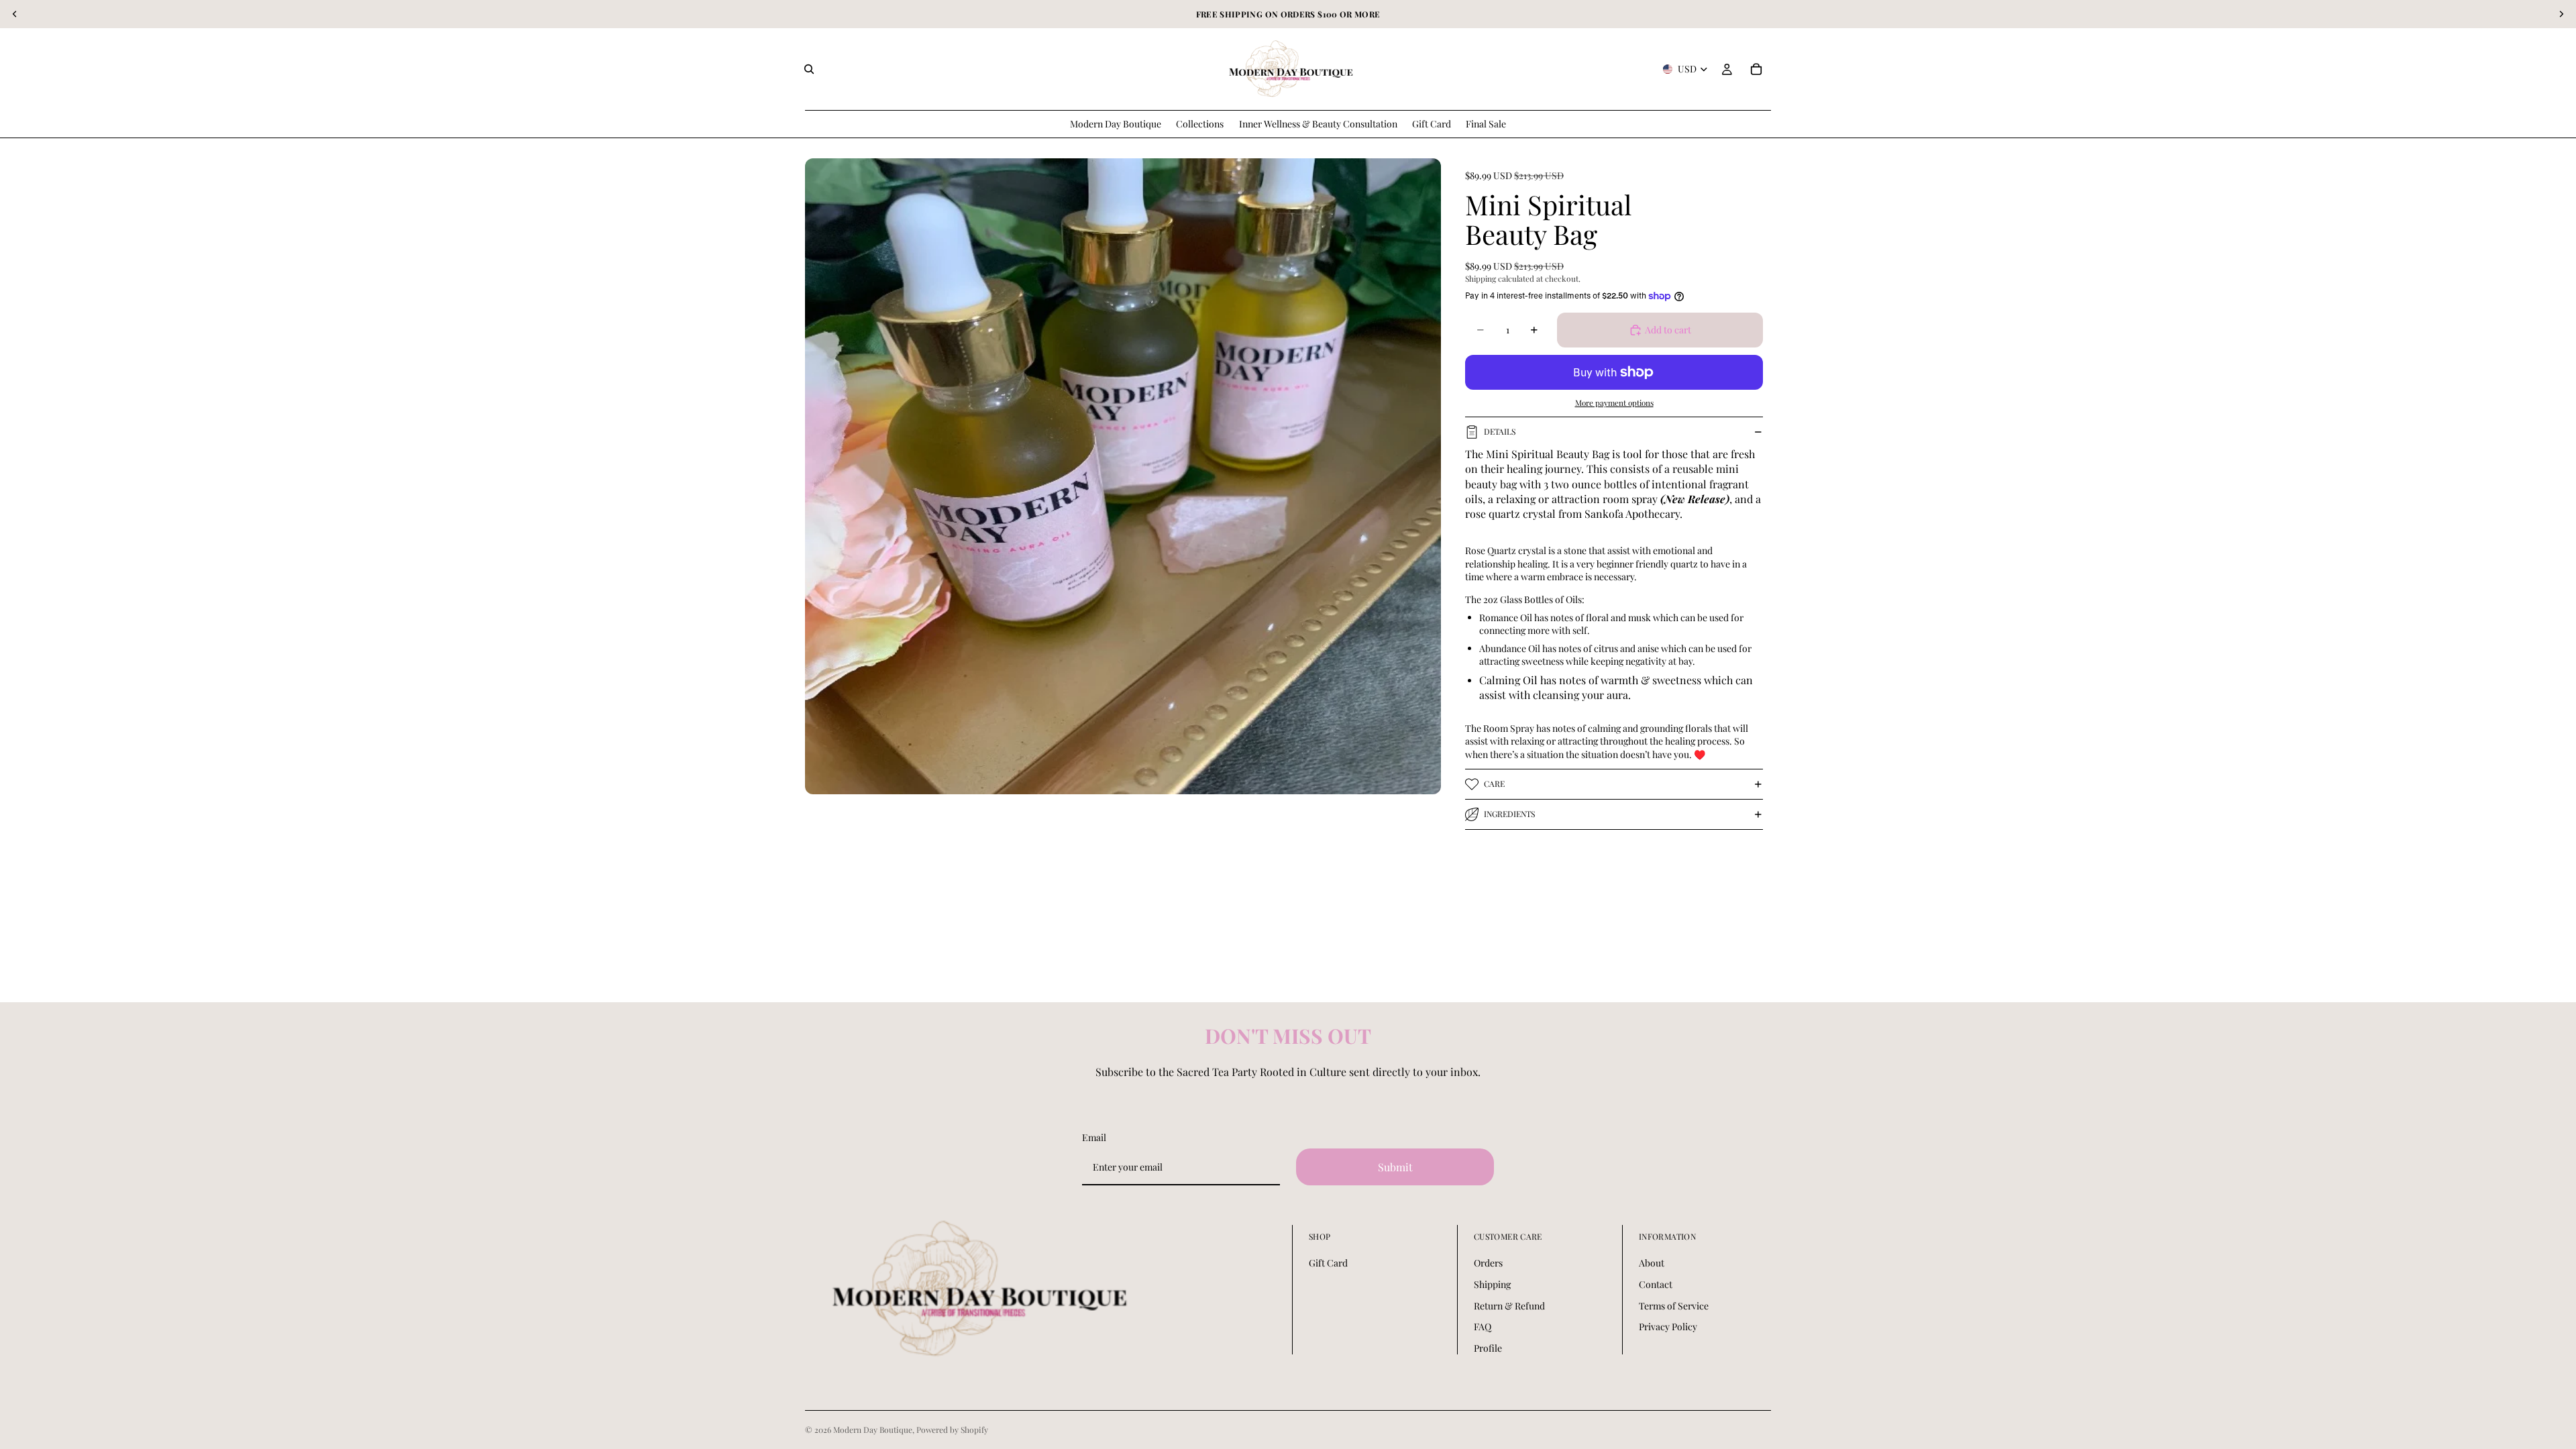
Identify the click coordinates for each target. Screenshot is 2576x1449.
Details (1500, 431)
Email (1094, 1137)
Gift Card (1328, 1263)
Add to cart (1668, 330)
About (1652, 1263)
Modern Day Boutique (873, 1430)
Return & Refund (1509, 1306)
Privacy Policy (1668, 1327)
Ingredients (1509, 814)
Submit (1395, 1167)
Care (1494, 784)
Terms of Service (1674, 1306)
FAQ (1483, 1327)
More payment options (1614, 402)
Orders (1488, 1263)
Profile (1488, 1348)
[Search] (809, 69)
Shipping (1492, 1284)
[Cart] (1756, 69)
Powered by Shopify (952, 1430)
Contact (1656, 1284)
